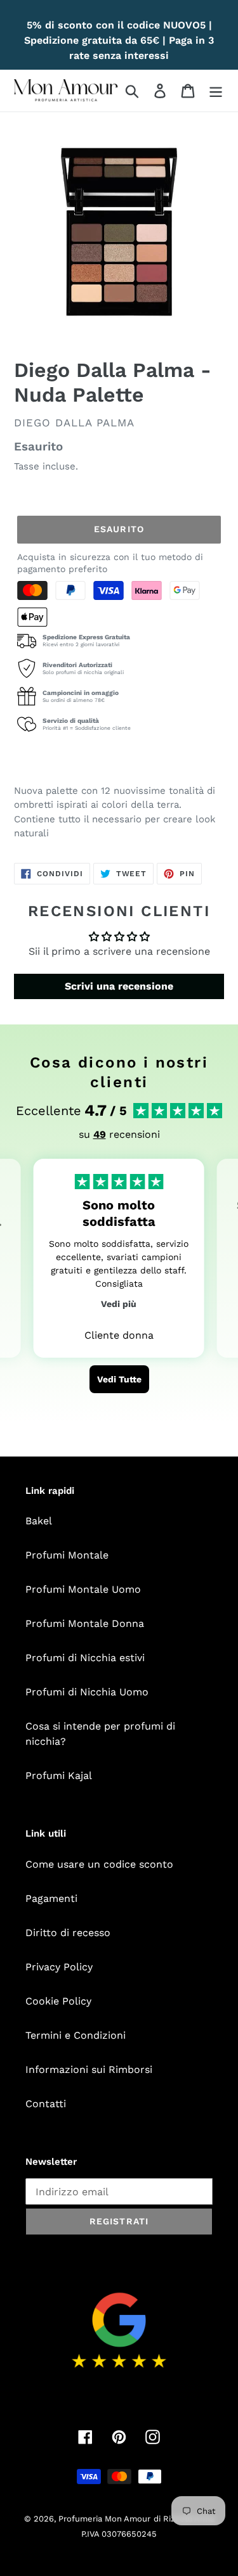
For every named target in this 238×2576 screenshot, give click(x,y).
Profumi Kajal (59, 1776)
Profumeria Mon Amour (104, 2519)
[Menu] (216, 91)
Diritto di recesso (68, 1933)
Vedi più (119, 1304)
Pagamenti (51, 1898)
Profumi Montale (67, 1555)
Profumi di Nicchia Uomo (87, 1692)
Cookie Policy (58, 2001)
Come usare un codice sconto (99, 1864)
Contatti (46, 2104)
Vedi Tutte (119, 1379)
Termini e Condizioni (76, 2035)
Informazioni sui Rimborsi (89, 2069)
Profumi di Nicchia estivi (85, 1658)
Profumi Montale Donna (85, 1623)
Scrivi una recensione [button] (119, 986)
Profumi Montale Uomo (83, 1589)
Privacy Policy (59, 1967)
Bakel (39, 1521)
